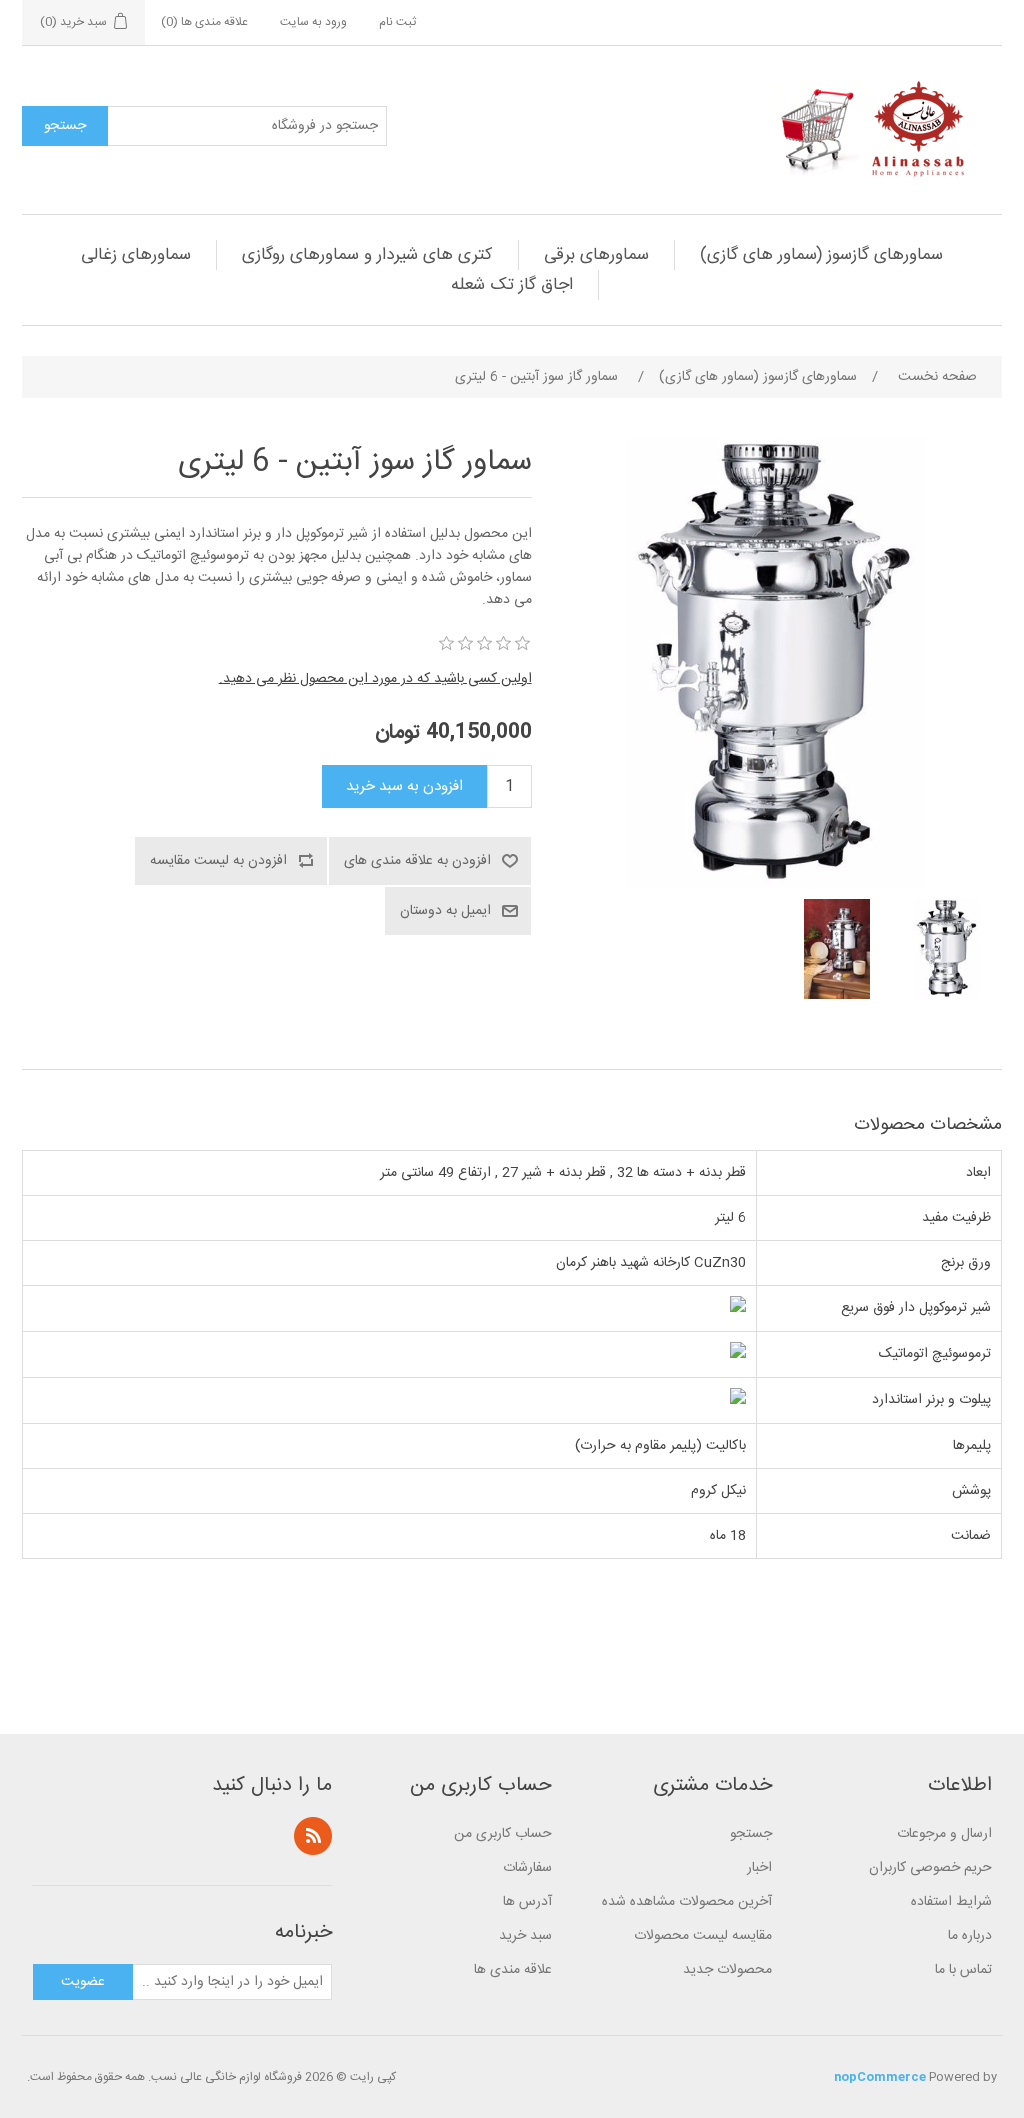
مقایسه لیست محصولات (703, 1936)
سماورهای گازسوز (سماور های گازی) (821, 255)
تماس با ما (963, 1970)
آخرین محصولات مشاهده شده (687, 1902)
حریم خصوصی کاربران (930, 1868)
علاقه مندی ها (513, 1970)
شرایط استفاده (951, 1902)
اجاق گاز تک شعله (512, 285)
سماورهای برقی (596, 255)
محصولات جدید (727, 1970)
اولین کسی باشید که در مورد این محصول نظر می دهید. (375, 679)
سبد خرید (525, 1936)
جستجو (751, 1834)
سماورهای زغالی (136, 255)
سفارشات (527, 1868)
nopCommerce (880, 2077)
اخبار (759, 1868)
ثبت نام (397, 22)
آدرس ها (527, 1902)
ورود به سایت (313, 22)
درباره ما (970, 1936)
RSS (313, 1836)
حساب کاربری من (503, 1834)
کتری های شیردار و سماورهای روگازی (367, 255)
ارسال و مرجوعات (944, 1834)
